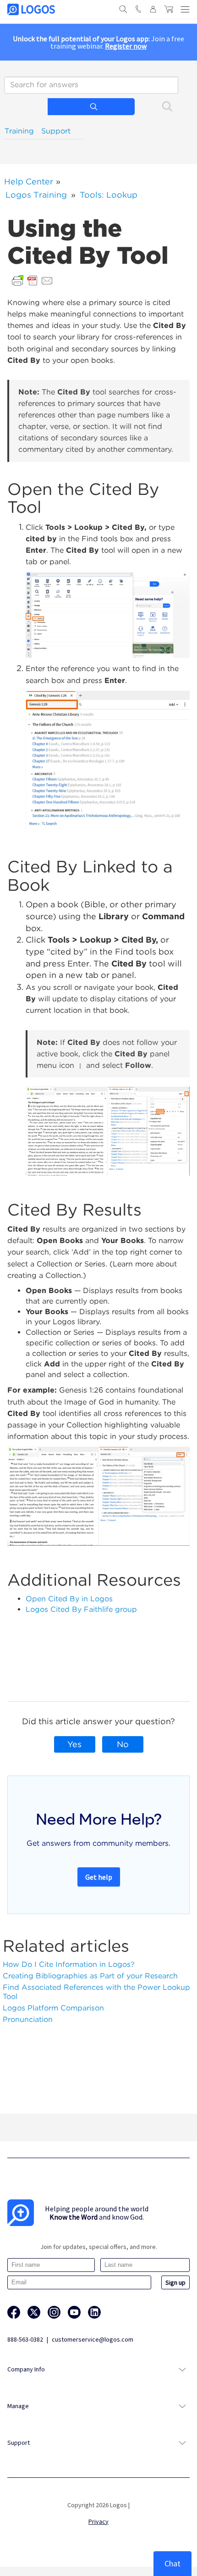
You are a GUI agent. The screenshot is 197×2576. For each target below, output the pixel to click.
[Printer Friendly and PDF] (33, 280)
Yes (74, 1744)
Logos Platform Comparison (53, 2008)
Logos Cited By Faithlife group (81, 1609)
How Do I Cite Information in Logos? (69, 1964)
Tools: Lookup (109, 195)
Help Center (29, 181)
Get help (99, 1877)
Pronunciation (28, 2019)
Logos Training (36, 195)
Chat (172, 2563)
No (123, 1744)
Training (19, 131)
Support (56, 131)
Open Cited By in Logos (69, 1599)
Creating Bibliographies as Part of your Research (90, 1976)
